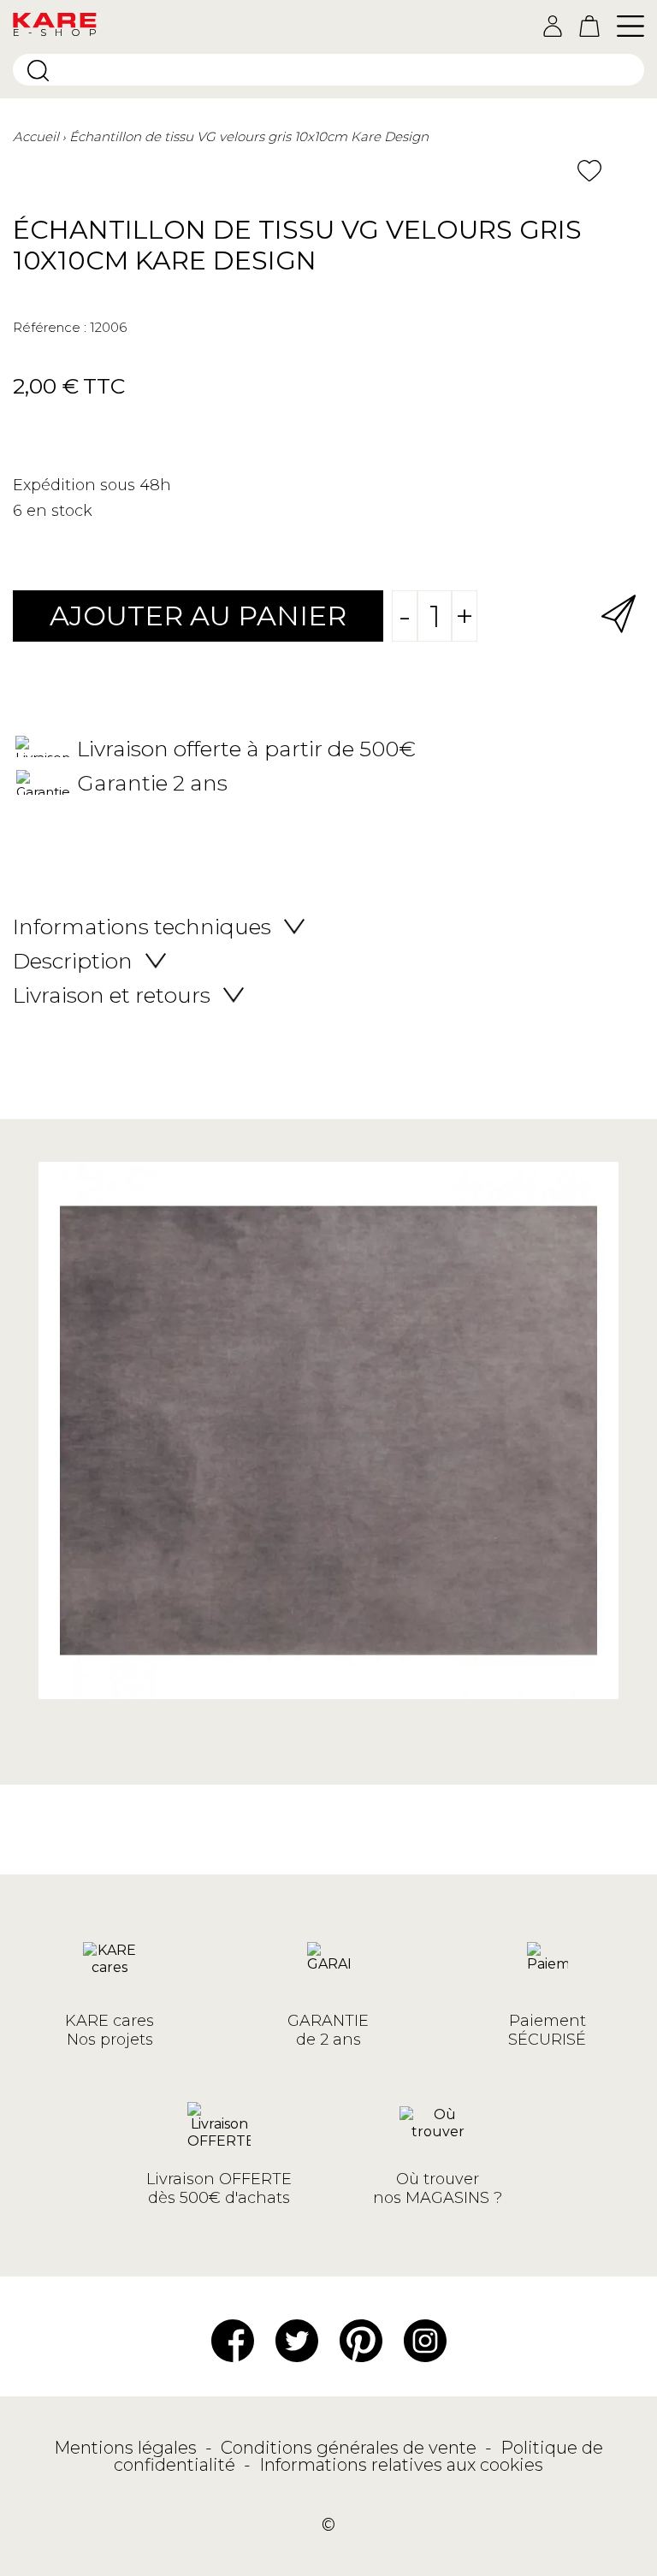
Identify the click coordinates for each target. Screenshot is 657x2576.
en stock (59, 511)
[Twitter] (297, 2340)
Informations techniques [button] (142, 927)
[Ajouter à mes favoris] (589, 171)
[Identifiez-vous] (553, 26)
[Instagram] (425, 2340)
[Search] (38, 71)
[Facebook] (233, 2340)
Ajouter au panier (198, 616)
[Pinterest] (361, 2340)
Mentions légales (127, 2448)
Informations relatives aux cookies (401, 2465)
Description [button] (73, 961)
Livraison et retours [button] (112, 995)
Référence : (50, 327)
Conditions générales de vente (351, 2448)
